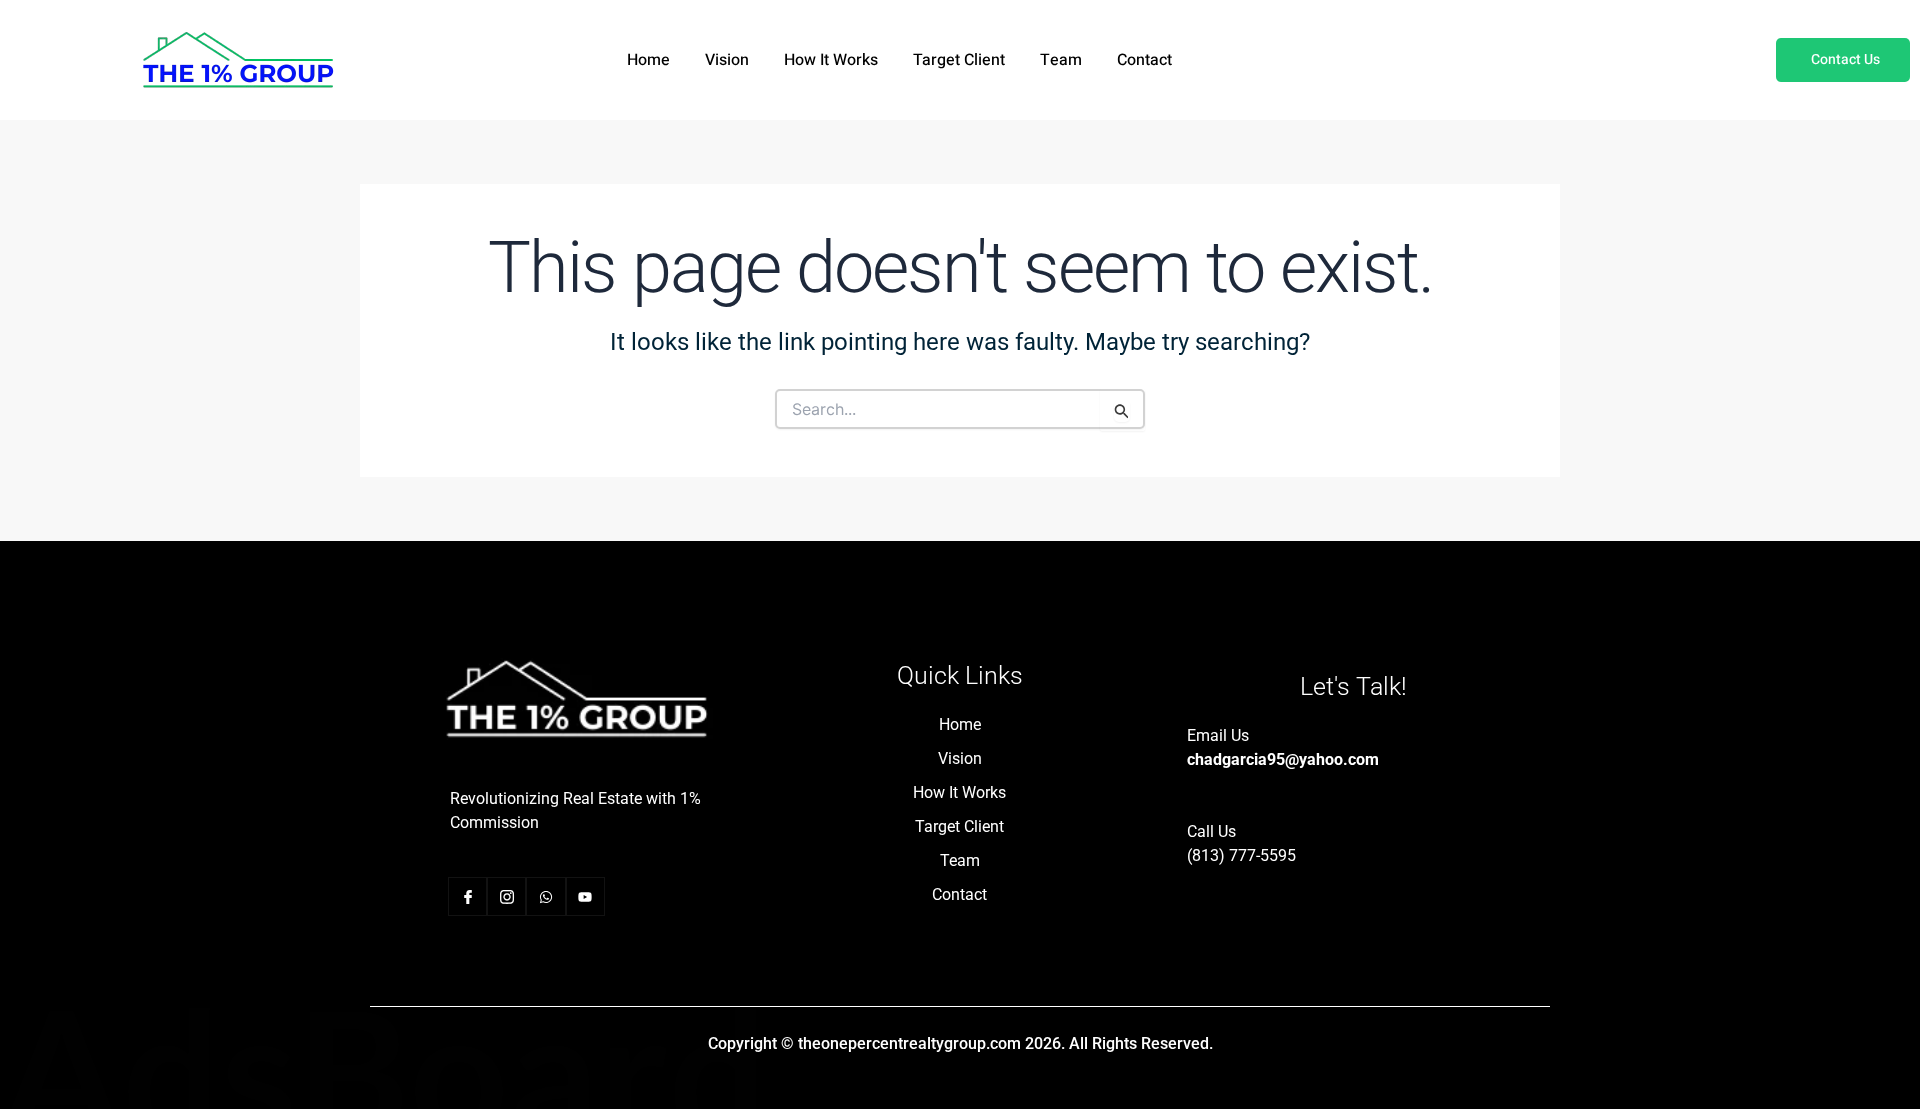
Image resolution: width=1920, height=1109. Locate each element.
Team (1061, 60)
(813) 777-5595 (1241, 855)
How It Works (831, 60)
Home (648, 60)
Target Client (959, 60)
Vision (727, 60)
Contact (1144, 60)
